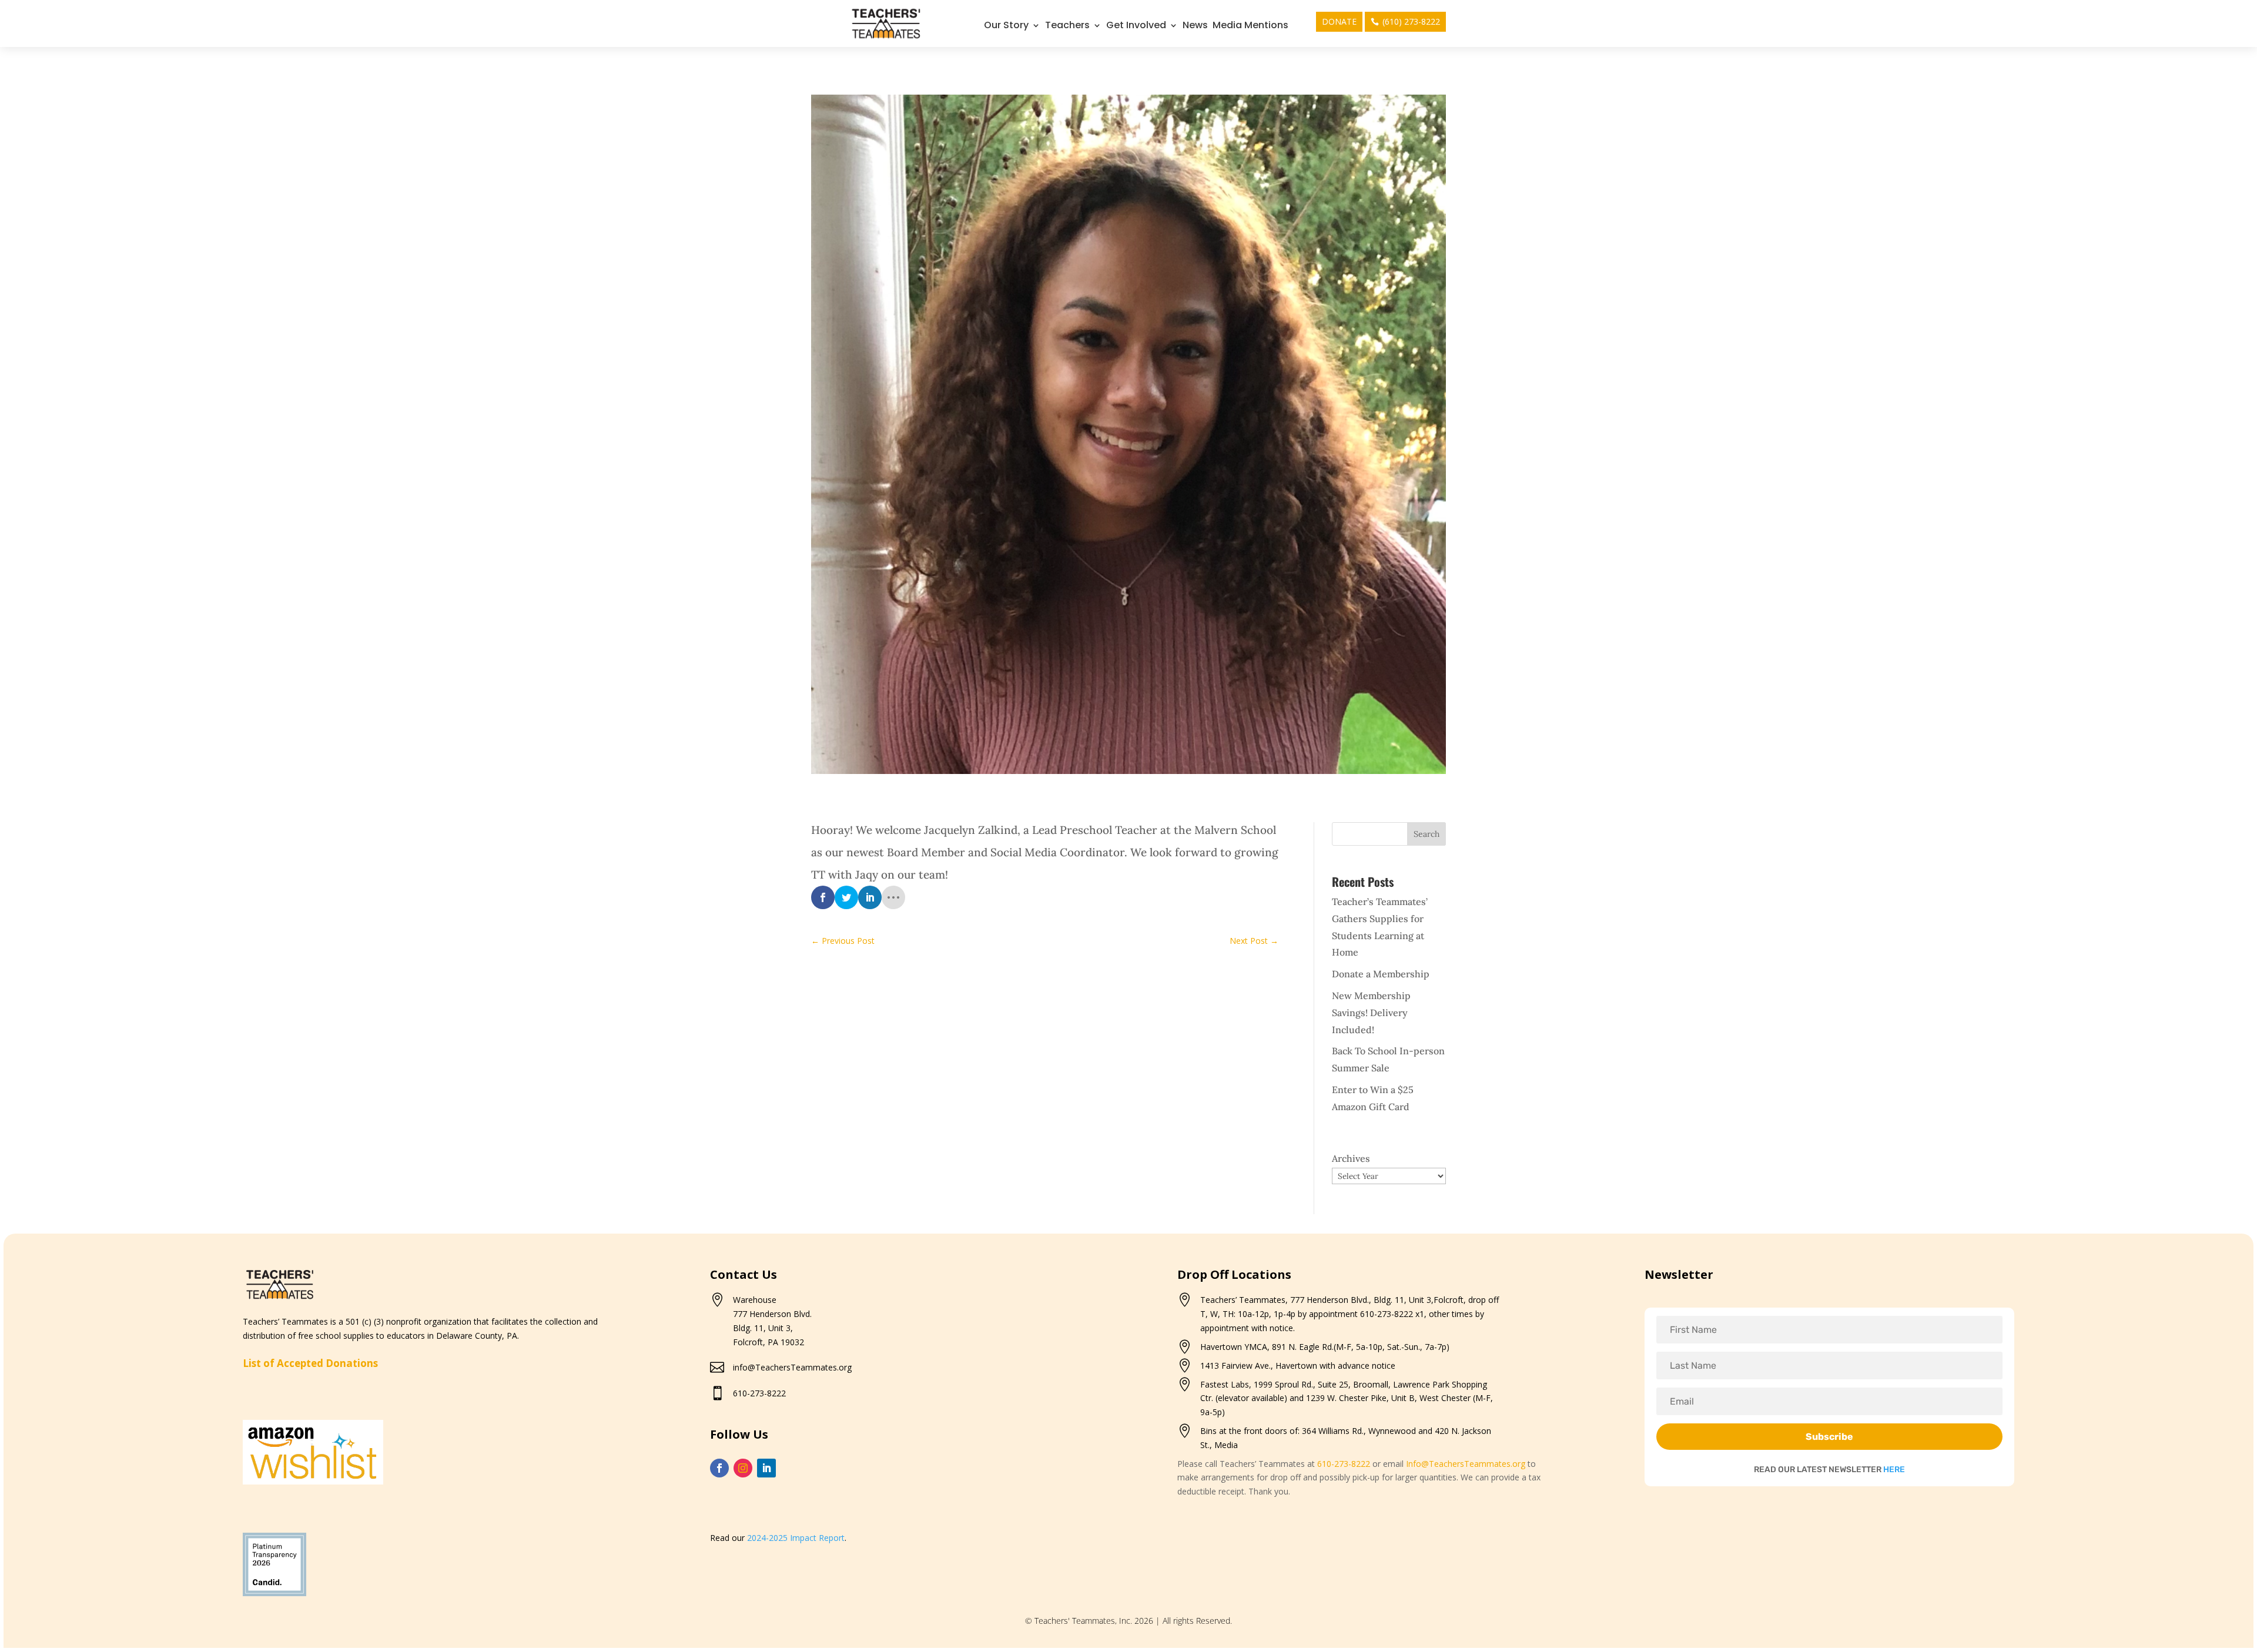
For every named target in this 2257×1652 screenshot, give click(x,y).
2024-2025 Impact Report (796, 1538)
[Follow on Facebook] (719, 1468)
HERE (1894, 1470)
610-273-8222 (759, 1393)
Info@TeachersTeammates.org (1466, 1464)
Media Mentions (1250, 26)
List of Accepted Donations (310, 1363)
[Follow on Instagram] (743, 1468)
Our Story (1006, 26)
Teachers (1067, 26)
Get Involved (1136, 26)
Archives (1351, 1158)
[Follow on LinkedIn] (766, 1468)
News (1195, 26)
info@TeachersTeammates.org (792, 1367)
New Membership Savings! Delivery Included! (1371, 1013)
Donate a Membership (1381, 974)
